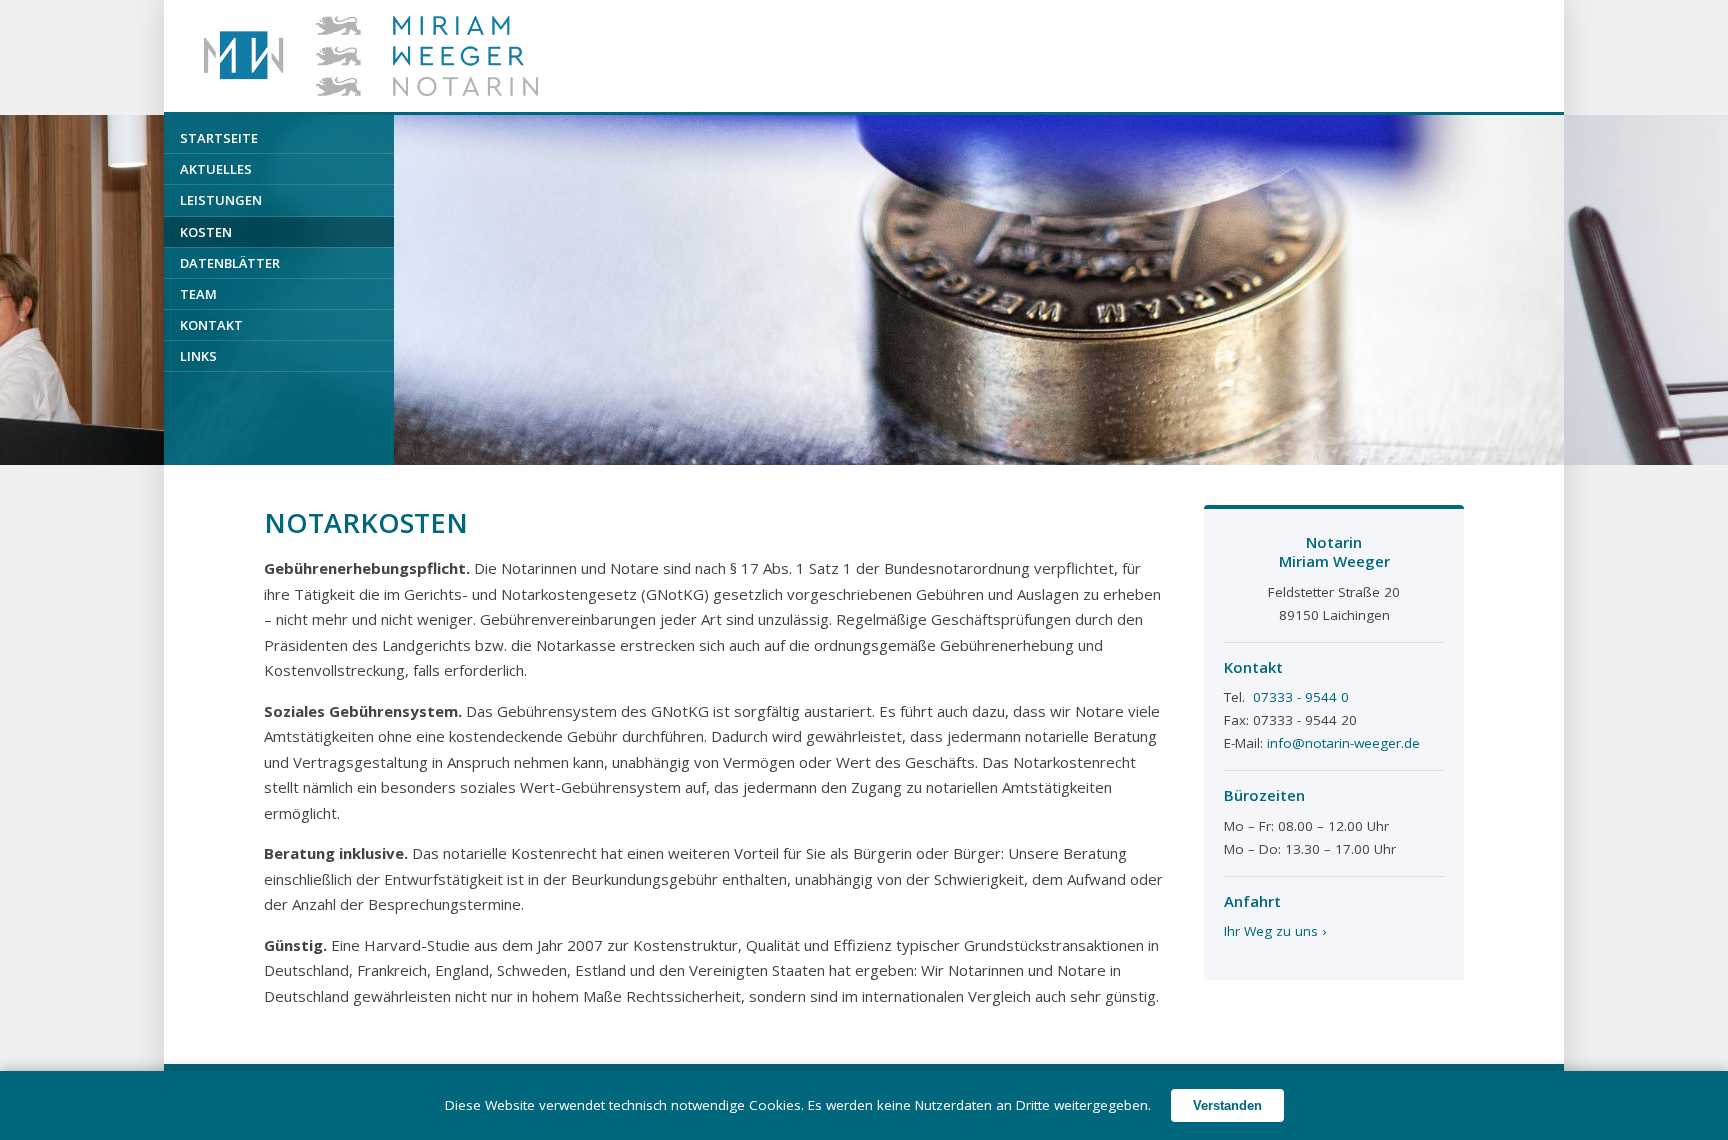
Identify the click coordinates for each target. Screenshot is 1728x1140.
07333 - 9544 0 (1301, 697)
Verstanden (1227, 1105)
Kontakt (211, 325)
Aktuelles (216, 169)
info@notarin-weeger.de (1343, 743)
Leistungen (221, 200)
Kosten (206, 232)
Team (198, 294)
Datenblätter (230, 263)
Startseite (219, 138)
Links (198, 356)
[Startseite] (371, 56)
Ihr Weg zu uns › (1275, 931)
